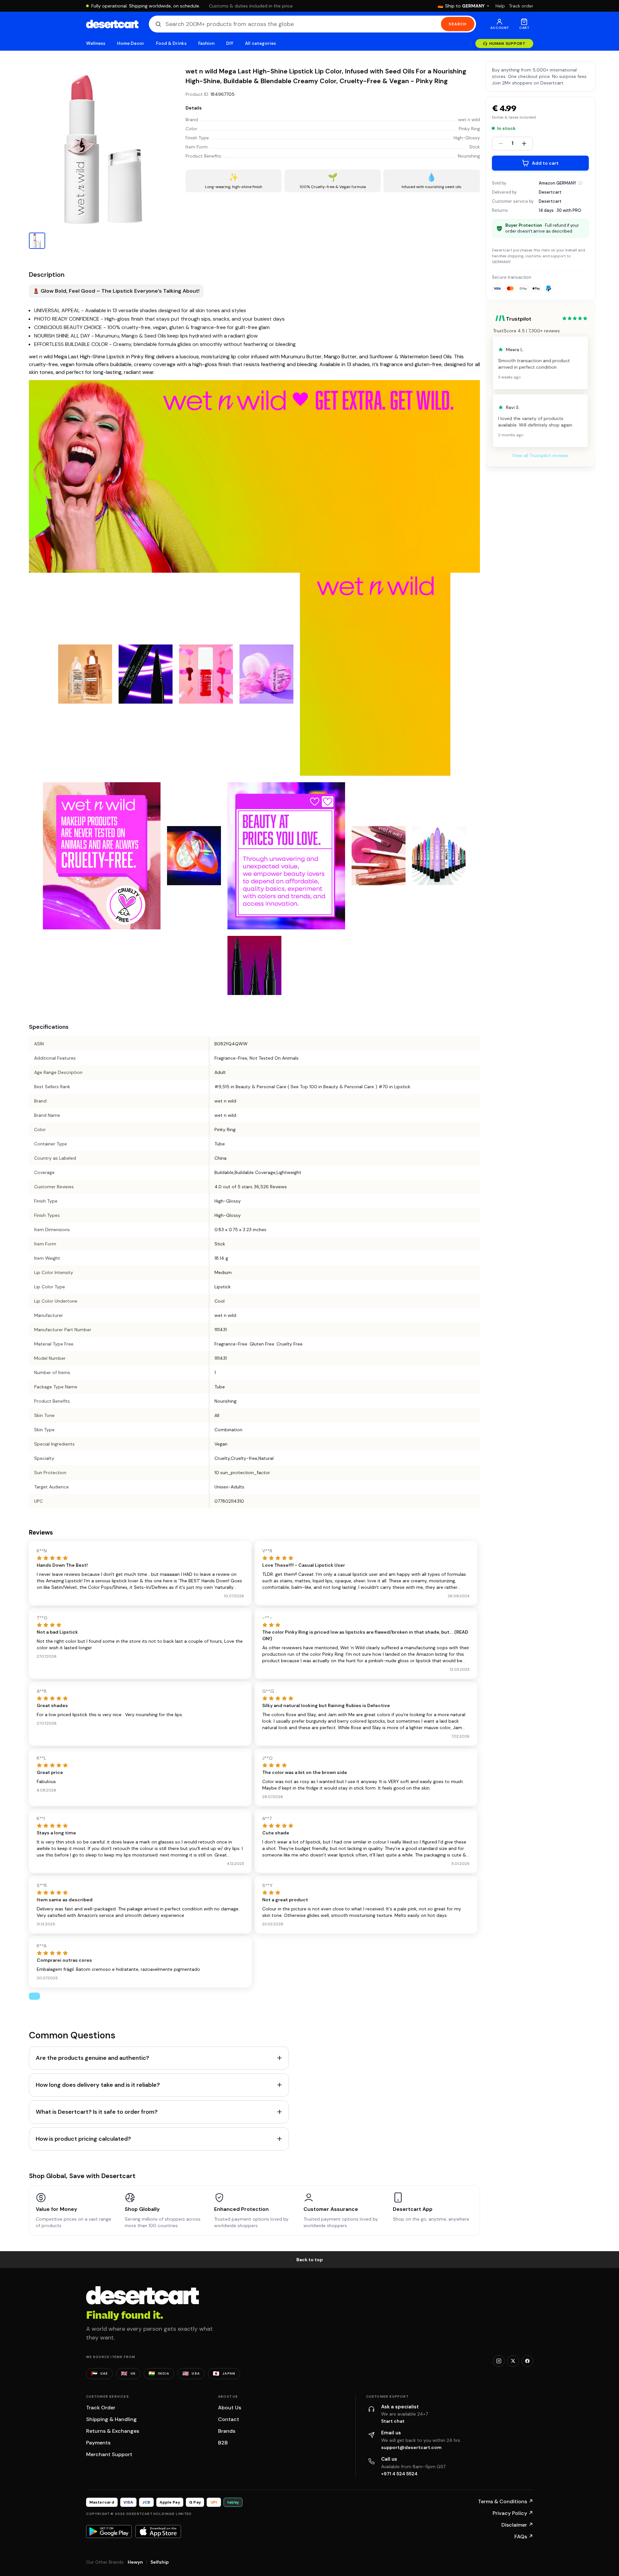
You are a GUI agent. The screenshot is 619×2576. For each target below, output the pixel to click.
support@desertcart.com (411, 2447)
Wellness (96, 43)
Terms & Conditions (506, 2501)
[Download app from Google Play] (109, 2531)
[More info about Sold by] (580, 183)
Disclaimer (517, 2525)
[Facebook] (527, 2361)
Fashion (206, 43)
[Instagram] (499, 2361)
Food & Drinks (171, 43)
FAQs (524, 2537)
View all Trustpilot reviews (540, 455)
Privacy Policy (513, 2513)
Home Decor (131, 43)
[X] (513, 2361)
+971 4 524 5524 (399, 2474)
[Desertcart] (112, 24)
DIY (230, 43)
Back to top (310, 2260)
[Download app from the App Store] (158, 2531)
